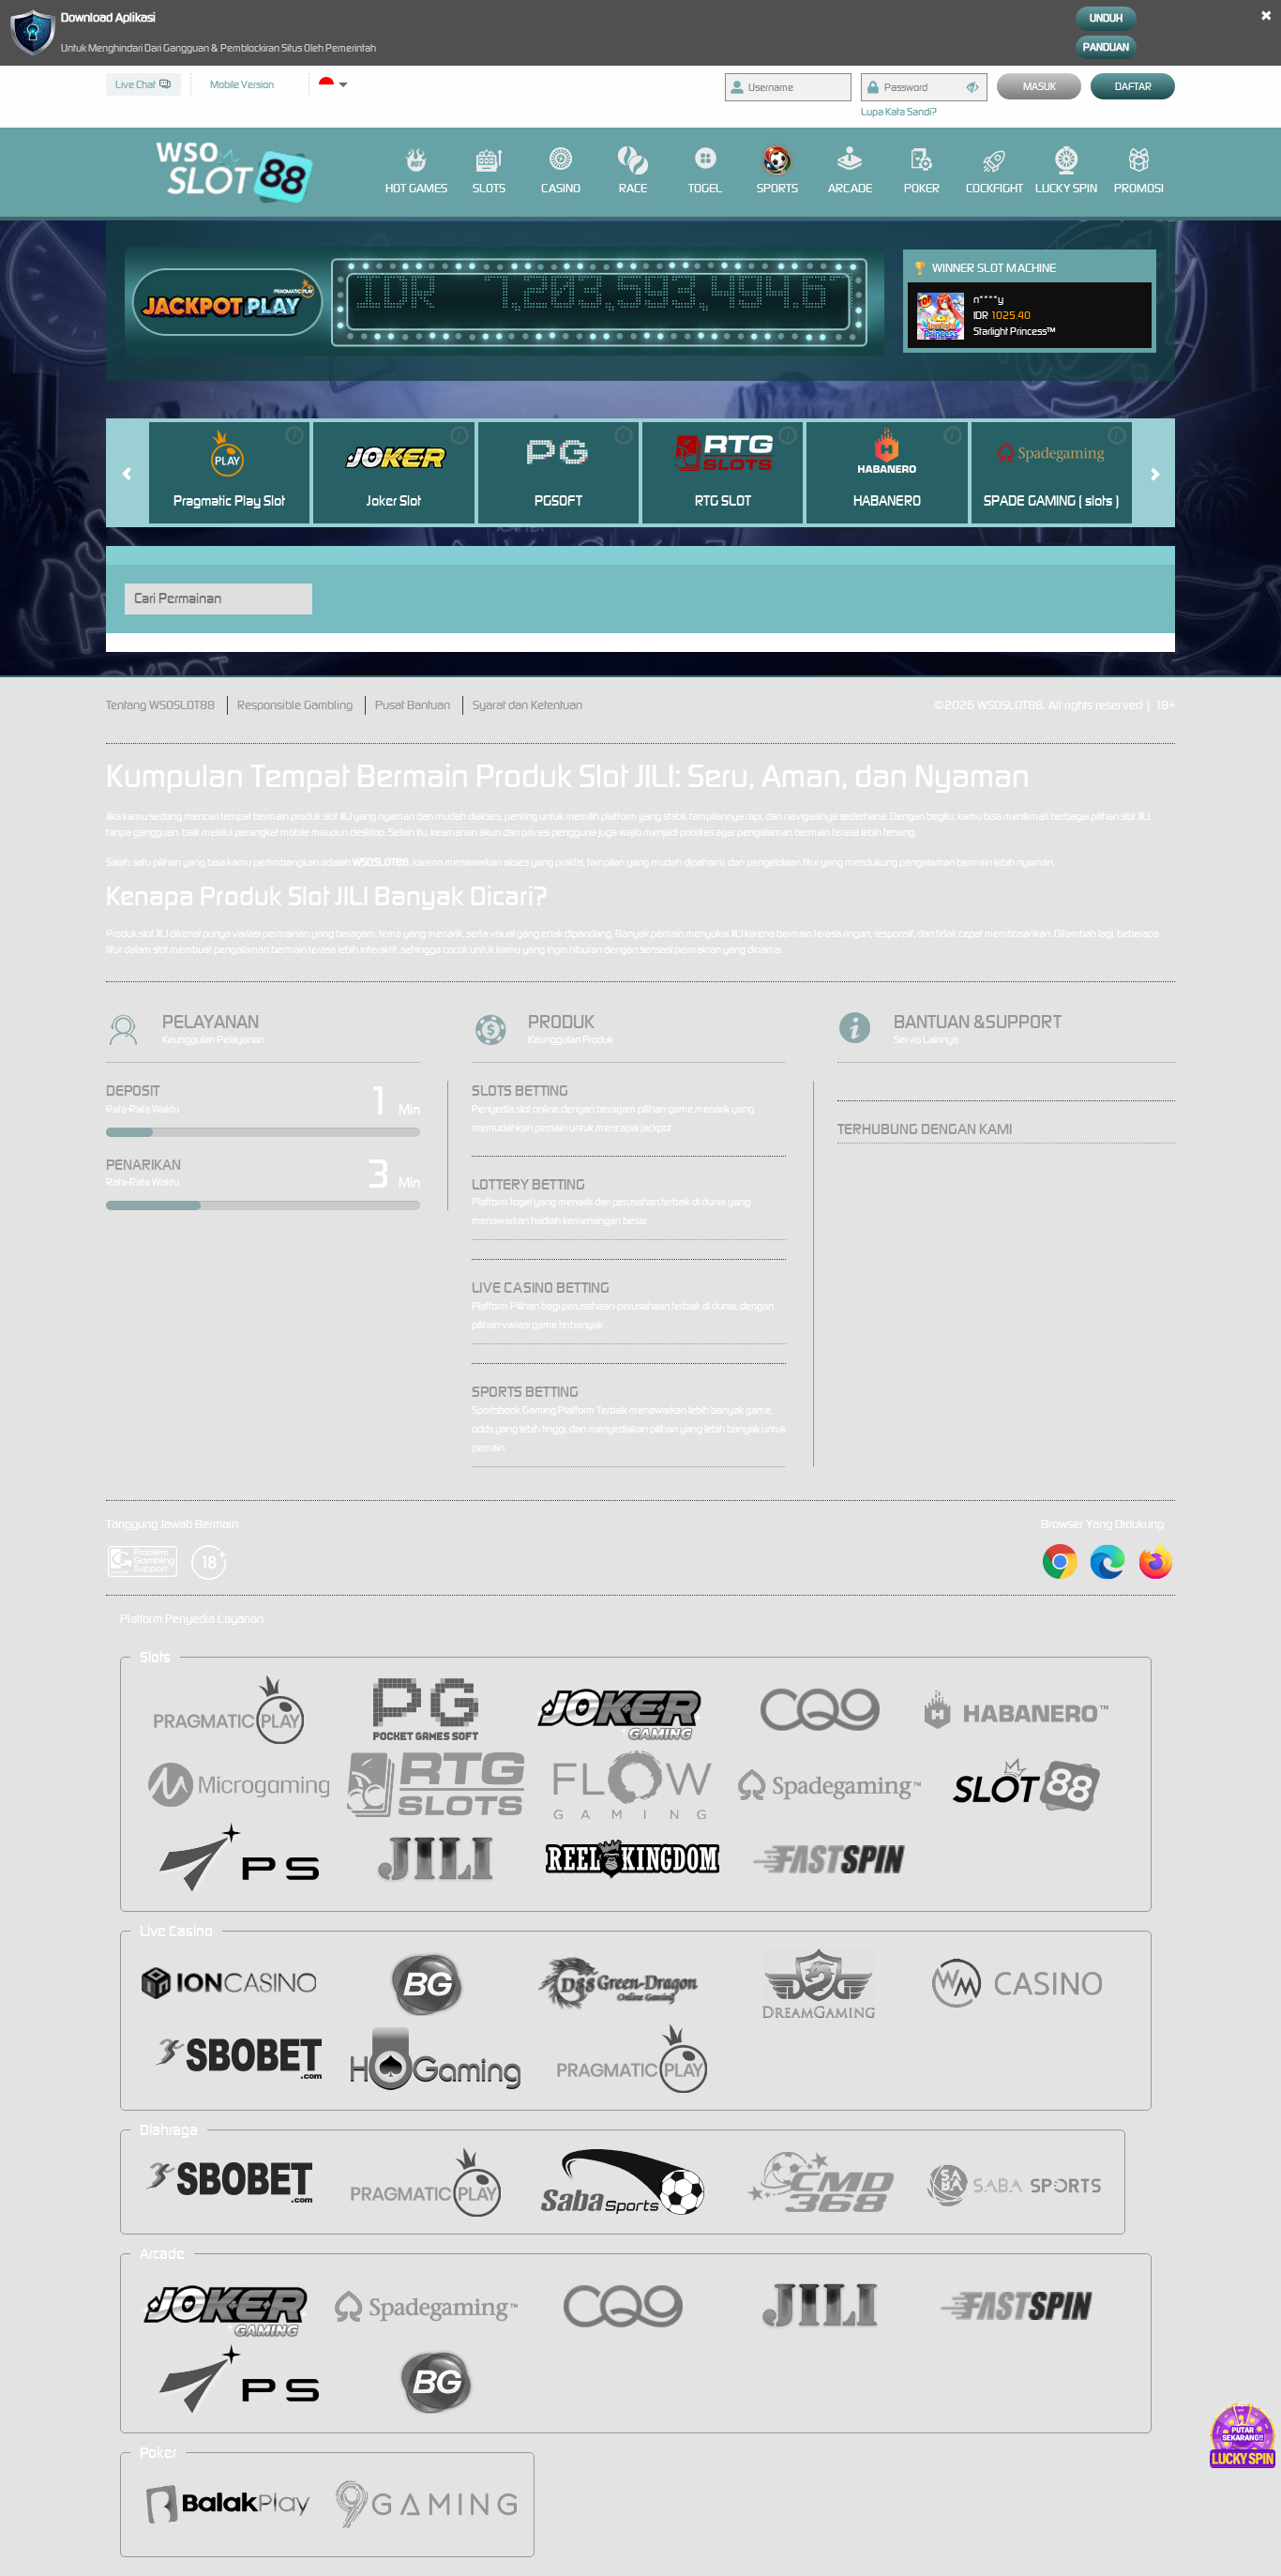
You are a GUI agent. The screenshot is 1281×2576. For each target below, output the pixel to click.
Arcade (850, 188)
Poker (922, 188)
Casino (561, 188)
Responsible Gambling (295, 705)
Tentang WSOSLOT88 (160, 705)
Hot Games (416, 188)
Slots (489, 188)
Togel (705, 188)
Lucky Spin (1066, 188)
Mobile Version (242, 84)
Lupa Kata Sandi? (899, 112)
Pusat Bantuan (413, 705)
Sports (777, 188)
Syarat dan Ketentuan (527, 705)
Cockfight (995, 188)
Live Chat (136, 84)
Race (633, 188)
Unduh (1106, 18)
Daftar (1133, 86)
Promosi (1139, 188)
